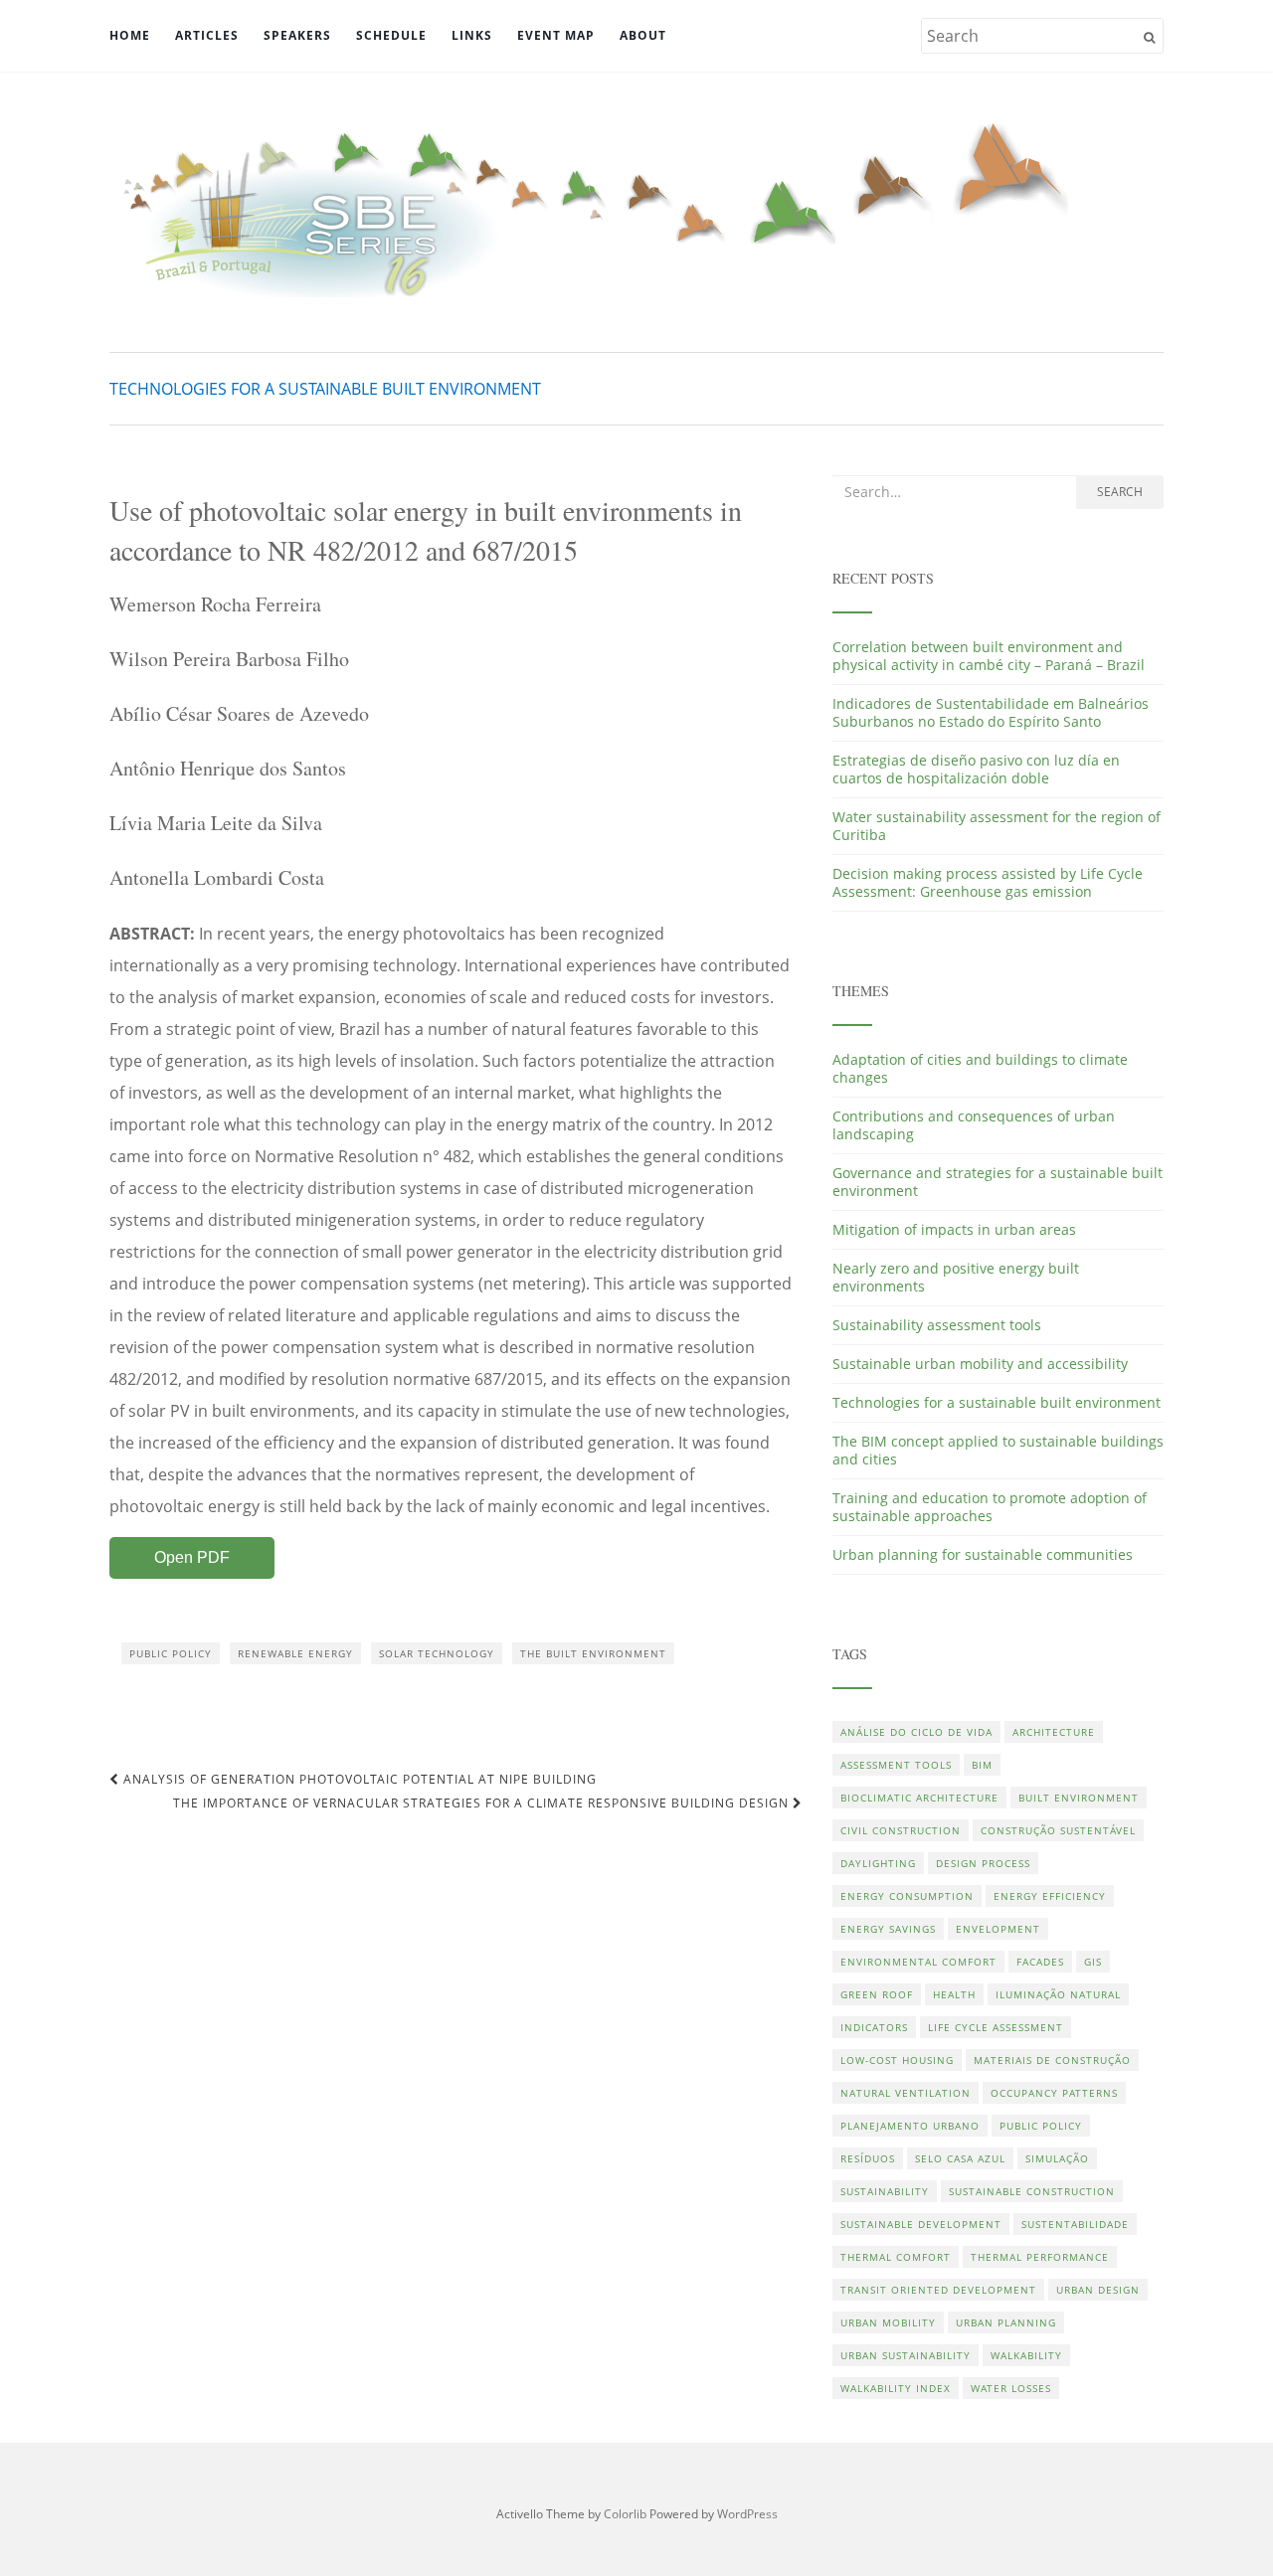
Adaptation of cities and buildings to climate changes (980, 1068)
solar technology (437, 1653)
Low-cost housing (897, 2060)
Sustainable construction (1032, 2191)
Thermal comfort (896, 2257)
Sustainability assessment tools (937, 1325)
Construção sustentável (1058, 1830)
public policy (171, 1653)
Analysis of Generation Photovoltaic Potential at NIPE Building (358, 1779)
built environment (1079, 1798)
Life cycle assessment (996, 2027)
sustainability (885, 2191)
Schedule (391, 35)
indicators (874, 2027)
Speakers (297, 35)
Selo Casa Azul (960, 2158)
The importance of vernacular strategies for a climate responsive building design (483, 1803)
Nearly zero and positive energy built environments (956, 1277)
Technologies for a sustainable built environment (325, 389)
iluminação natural (1058, 1994)
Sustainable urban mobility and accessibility (980, 1364)
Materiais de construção (1052, 2060)
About (643, 35)
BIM (982, 1765)
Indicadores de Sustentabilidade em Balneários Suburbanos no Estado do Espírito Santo (991, 712)
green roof (877, 1994)
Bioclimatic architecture (919, 1798)
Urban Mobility (888, 2322)
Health (954, 1994)
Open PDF (192, 1557)
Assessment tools (896, 1765)
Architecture (1054, 1732)
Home (130, 35)
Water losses (1011, 2388)
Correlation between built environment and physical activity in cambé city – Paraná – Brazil (989, 656)
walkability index (896, 2388)
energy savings (888, 1929)
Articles (207, 35)
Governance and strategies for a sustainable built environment (998, 1182)
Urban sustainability (906, 2355)
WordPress (747, 2514)
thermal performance (1040, 2257)
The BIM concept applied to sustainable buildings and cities (998, 1450)
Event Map (556, 35)
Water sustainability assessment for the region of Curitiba (997, 826)
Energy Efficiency (1050, 1896)
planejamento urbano (910, 2126)
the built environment (593, 1653)
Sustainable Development (921, 2224)
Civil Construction (901, 1830)
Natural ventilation (906, 2093)
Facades (1040, 1962)
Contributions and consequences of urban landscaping (974, 1125)
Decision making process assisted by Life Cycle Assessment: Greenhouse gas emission (988, 882)
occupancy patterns (1054, 2093)
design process (983, 1863)
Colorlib (625, 2514)
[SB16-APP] (636, 209)
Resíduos (868, 2158)
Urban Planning (1006, 2322)
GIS (1093, 1962)
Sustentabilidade (1075, 2224)
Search (1120, 492)
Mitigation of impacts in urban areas (954, 1229)
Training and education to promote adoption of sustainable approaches (990, 1507)
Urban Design (1098, 2290)
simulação (1057, 2158)
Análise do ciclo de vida (916, 1732)
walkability (1026, 2355)
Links (472, 35)
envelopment (998, 1929)
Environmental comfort (918, 1962)
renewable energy (295, 1653)
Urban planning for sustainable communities (983, 1554)
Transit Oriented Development (938, 2290)
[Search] (1149, 38)
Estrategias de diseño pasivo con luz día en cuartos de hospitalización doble (976, 769)
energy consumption (907, 1896)
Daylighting (878, 1863)
